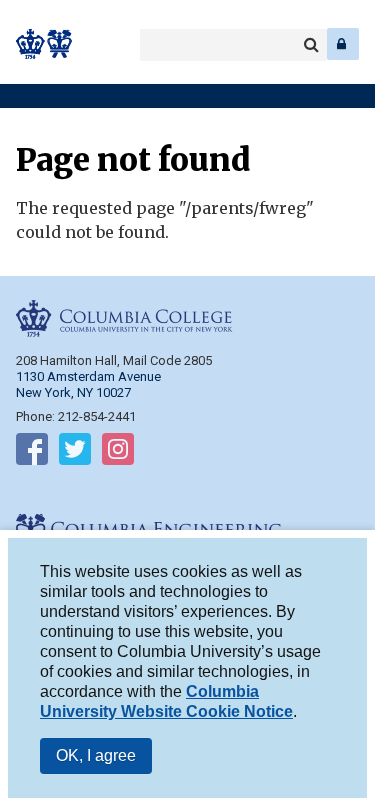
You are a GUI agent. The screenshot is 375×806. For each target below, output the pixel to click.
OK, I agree (96, 755)
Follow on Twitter (75, 453)
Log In (343, 44)
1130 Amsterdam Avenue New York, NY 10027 (88, 384)
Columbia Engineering (59, 44)
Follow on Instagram (118, 453)
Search (311, 45)
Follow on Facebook (32, 453)
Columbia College (31, 44)
